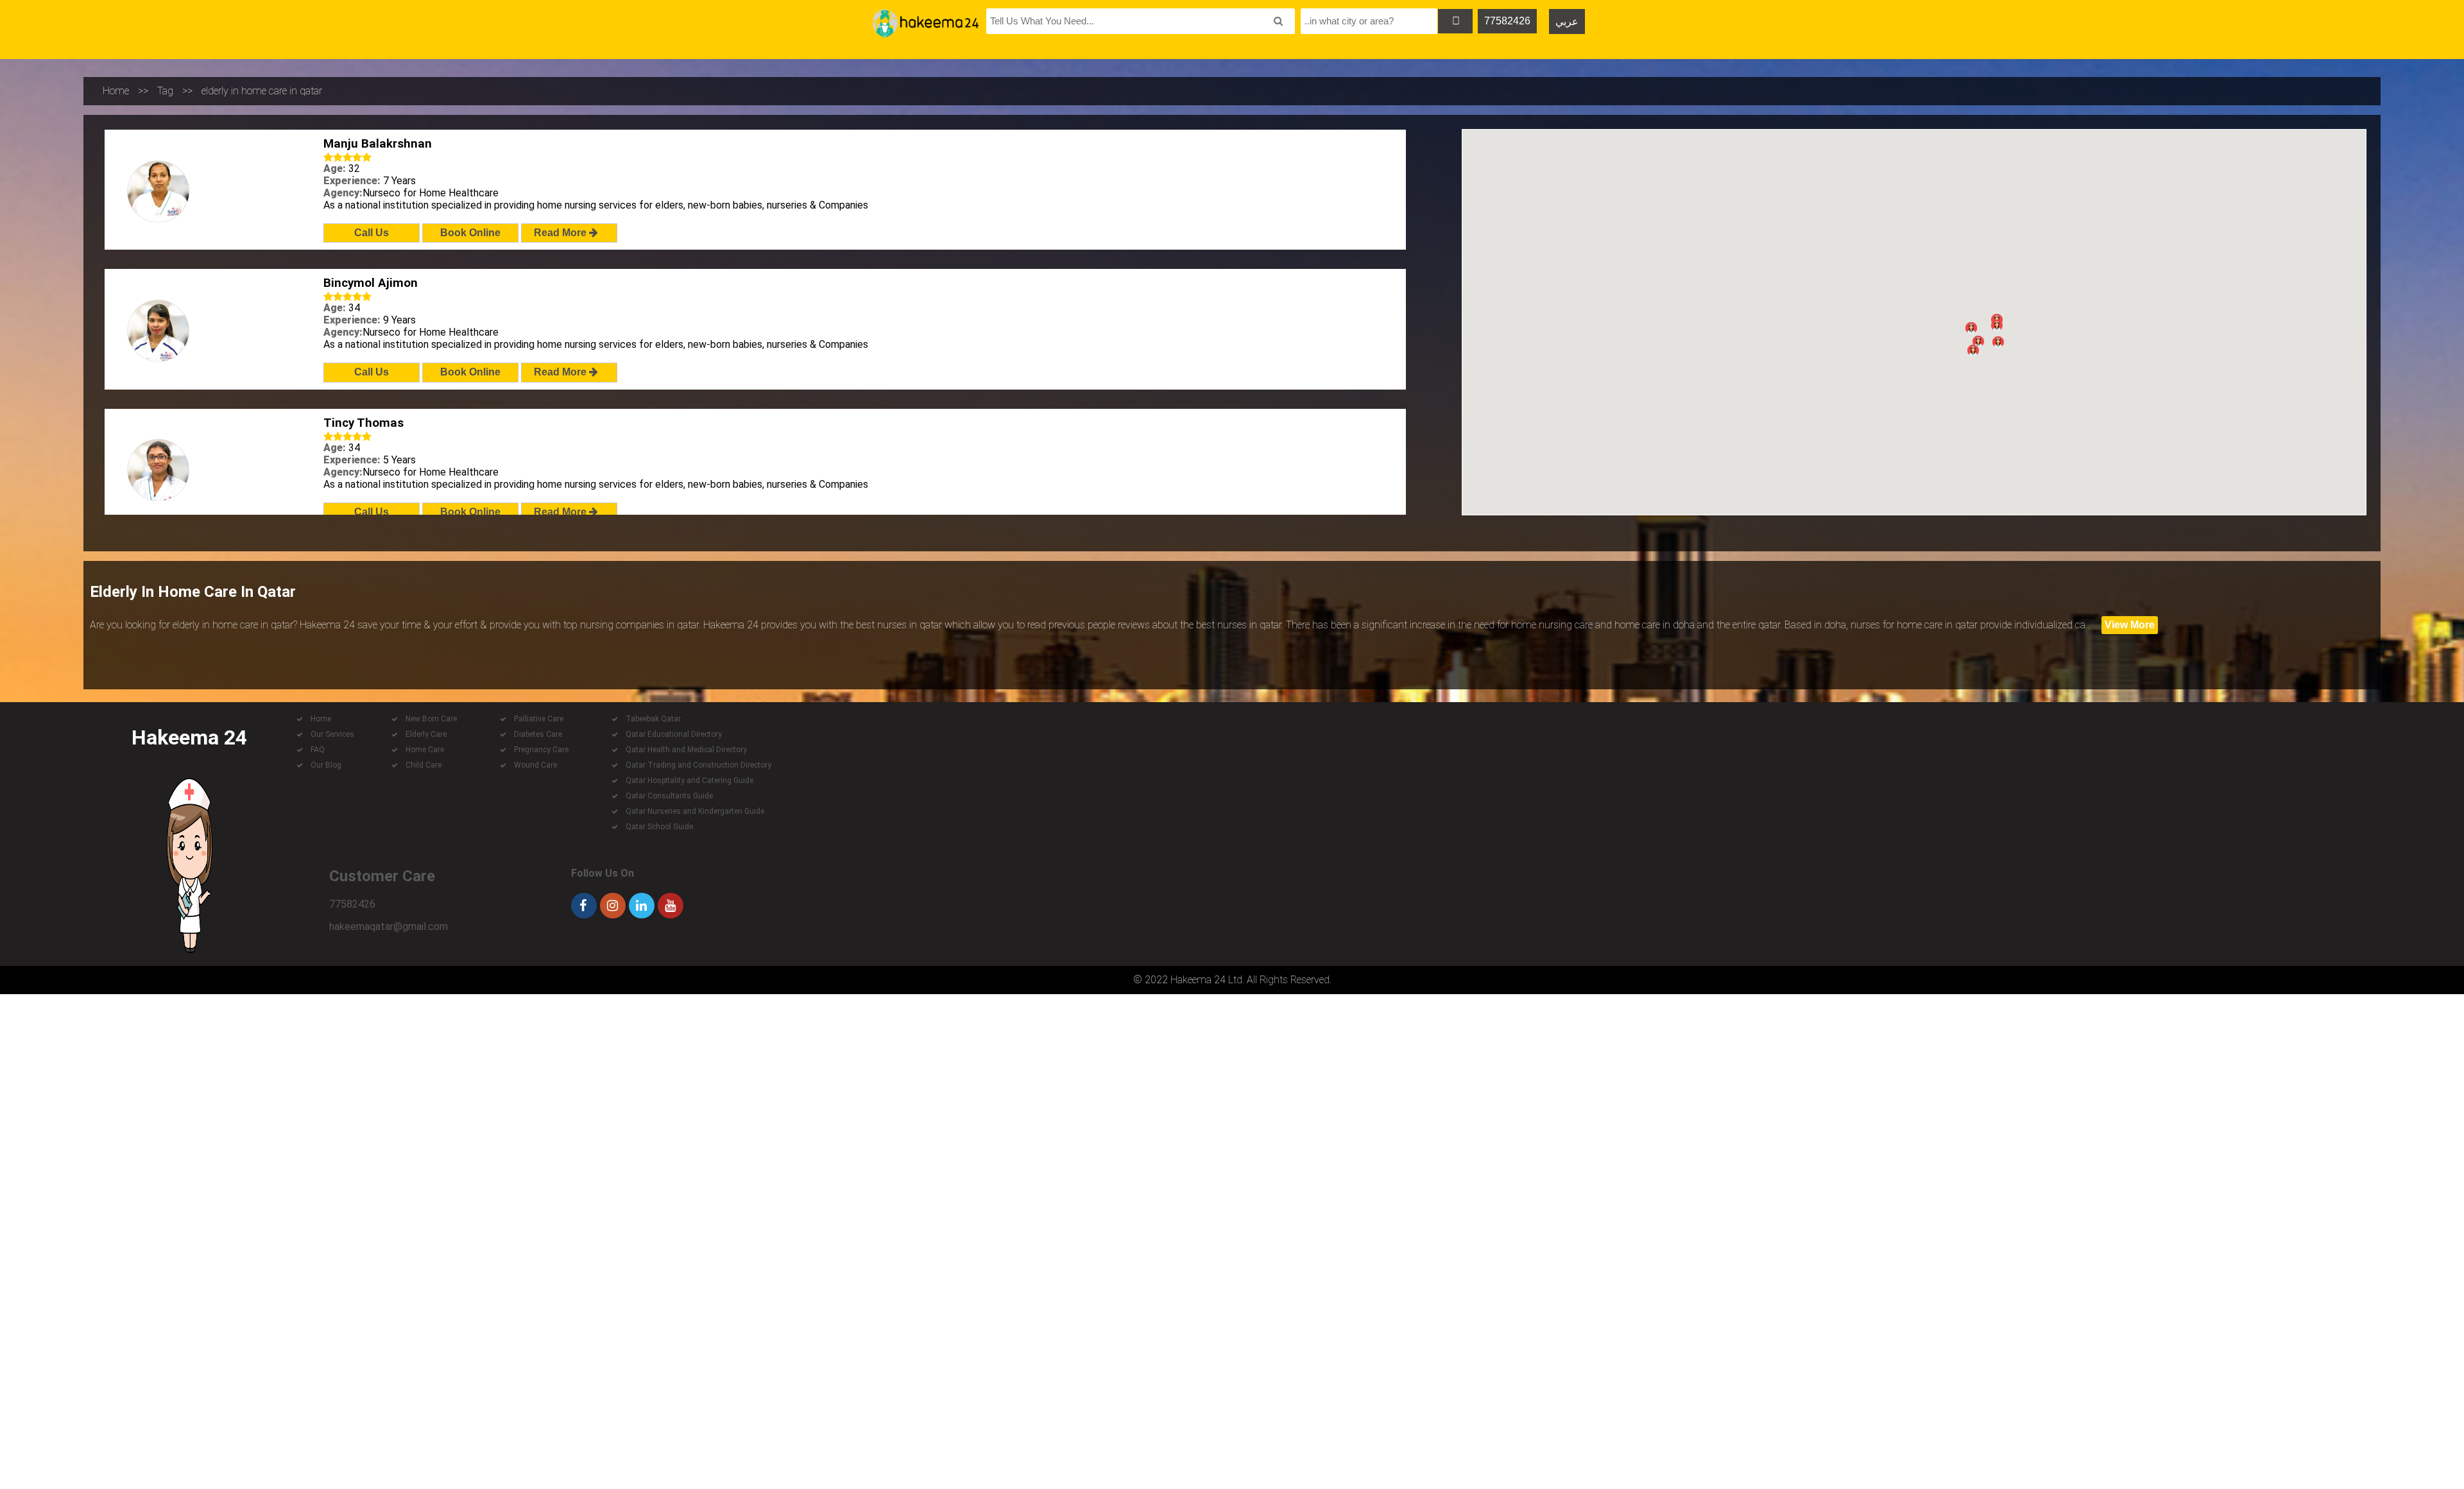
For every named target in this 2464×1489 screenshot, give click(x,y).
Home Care (425, 750)
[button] (1978, 341)
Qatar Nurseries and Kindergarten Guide (695, 811)
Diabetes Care (538, 734)
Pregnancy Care (541, 750)
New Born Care (431, 719)
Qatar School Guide (659, 827)
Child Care (424, 765)
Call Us (372, 233)
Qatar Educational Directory (674, 734)
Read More (561, 233)
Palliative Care (539, 719)
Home (116, 91)
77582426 (1507, 21)
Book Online (470, 233)
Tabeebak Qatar (653, 719)
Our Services (332, 734)
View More (2130, 625)
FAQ (318, 750)
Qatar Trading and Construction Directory (698, 765)
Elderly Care (426, 734)
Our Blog (326, 765)
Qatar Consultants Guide (669, 796)
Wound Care (535, 765)
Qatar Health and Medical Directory (686, 750)
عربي (1567, 22)
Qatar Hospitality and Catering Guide (689, 780)
